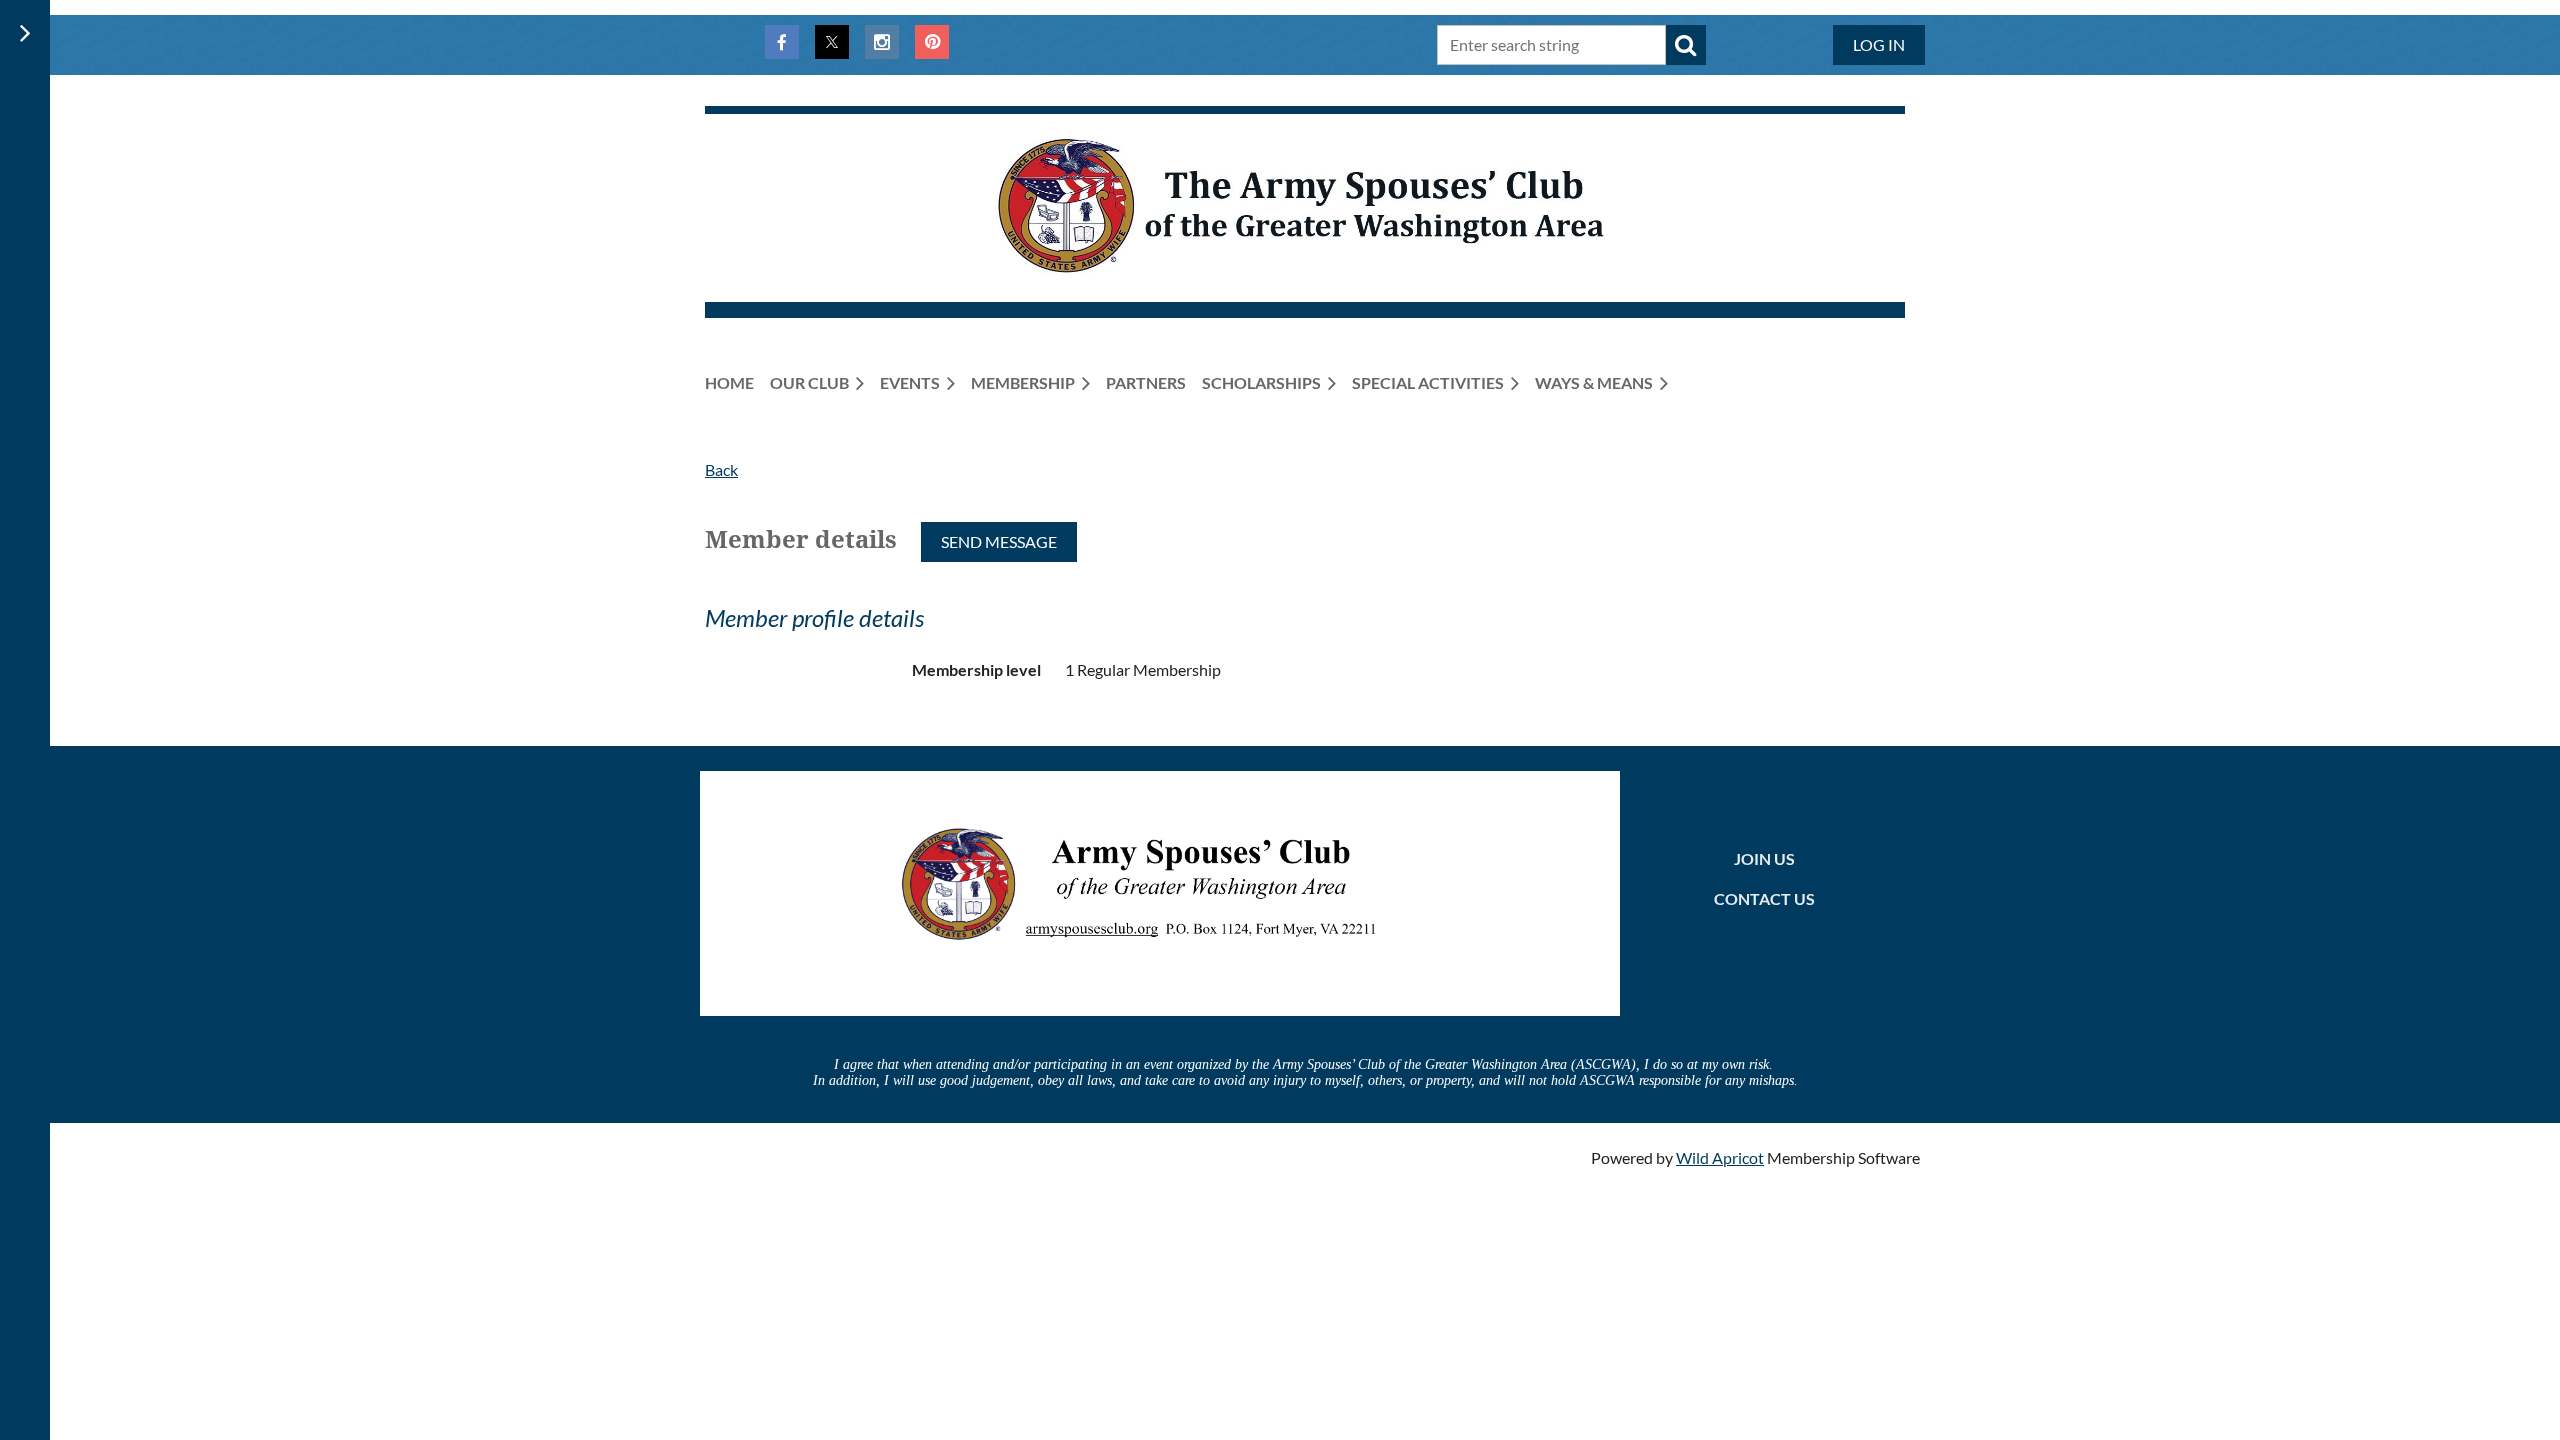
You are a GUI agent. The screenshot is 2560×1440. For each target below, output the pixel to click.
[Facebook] (782, 42)
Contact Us (1764, 898)
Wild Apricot (1720, 1157)
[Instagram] (882, 42)
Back (721, 469)
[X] (832, 42)
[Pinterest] (932, 42)
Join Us (1764, 858)
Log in (1879, 44)
